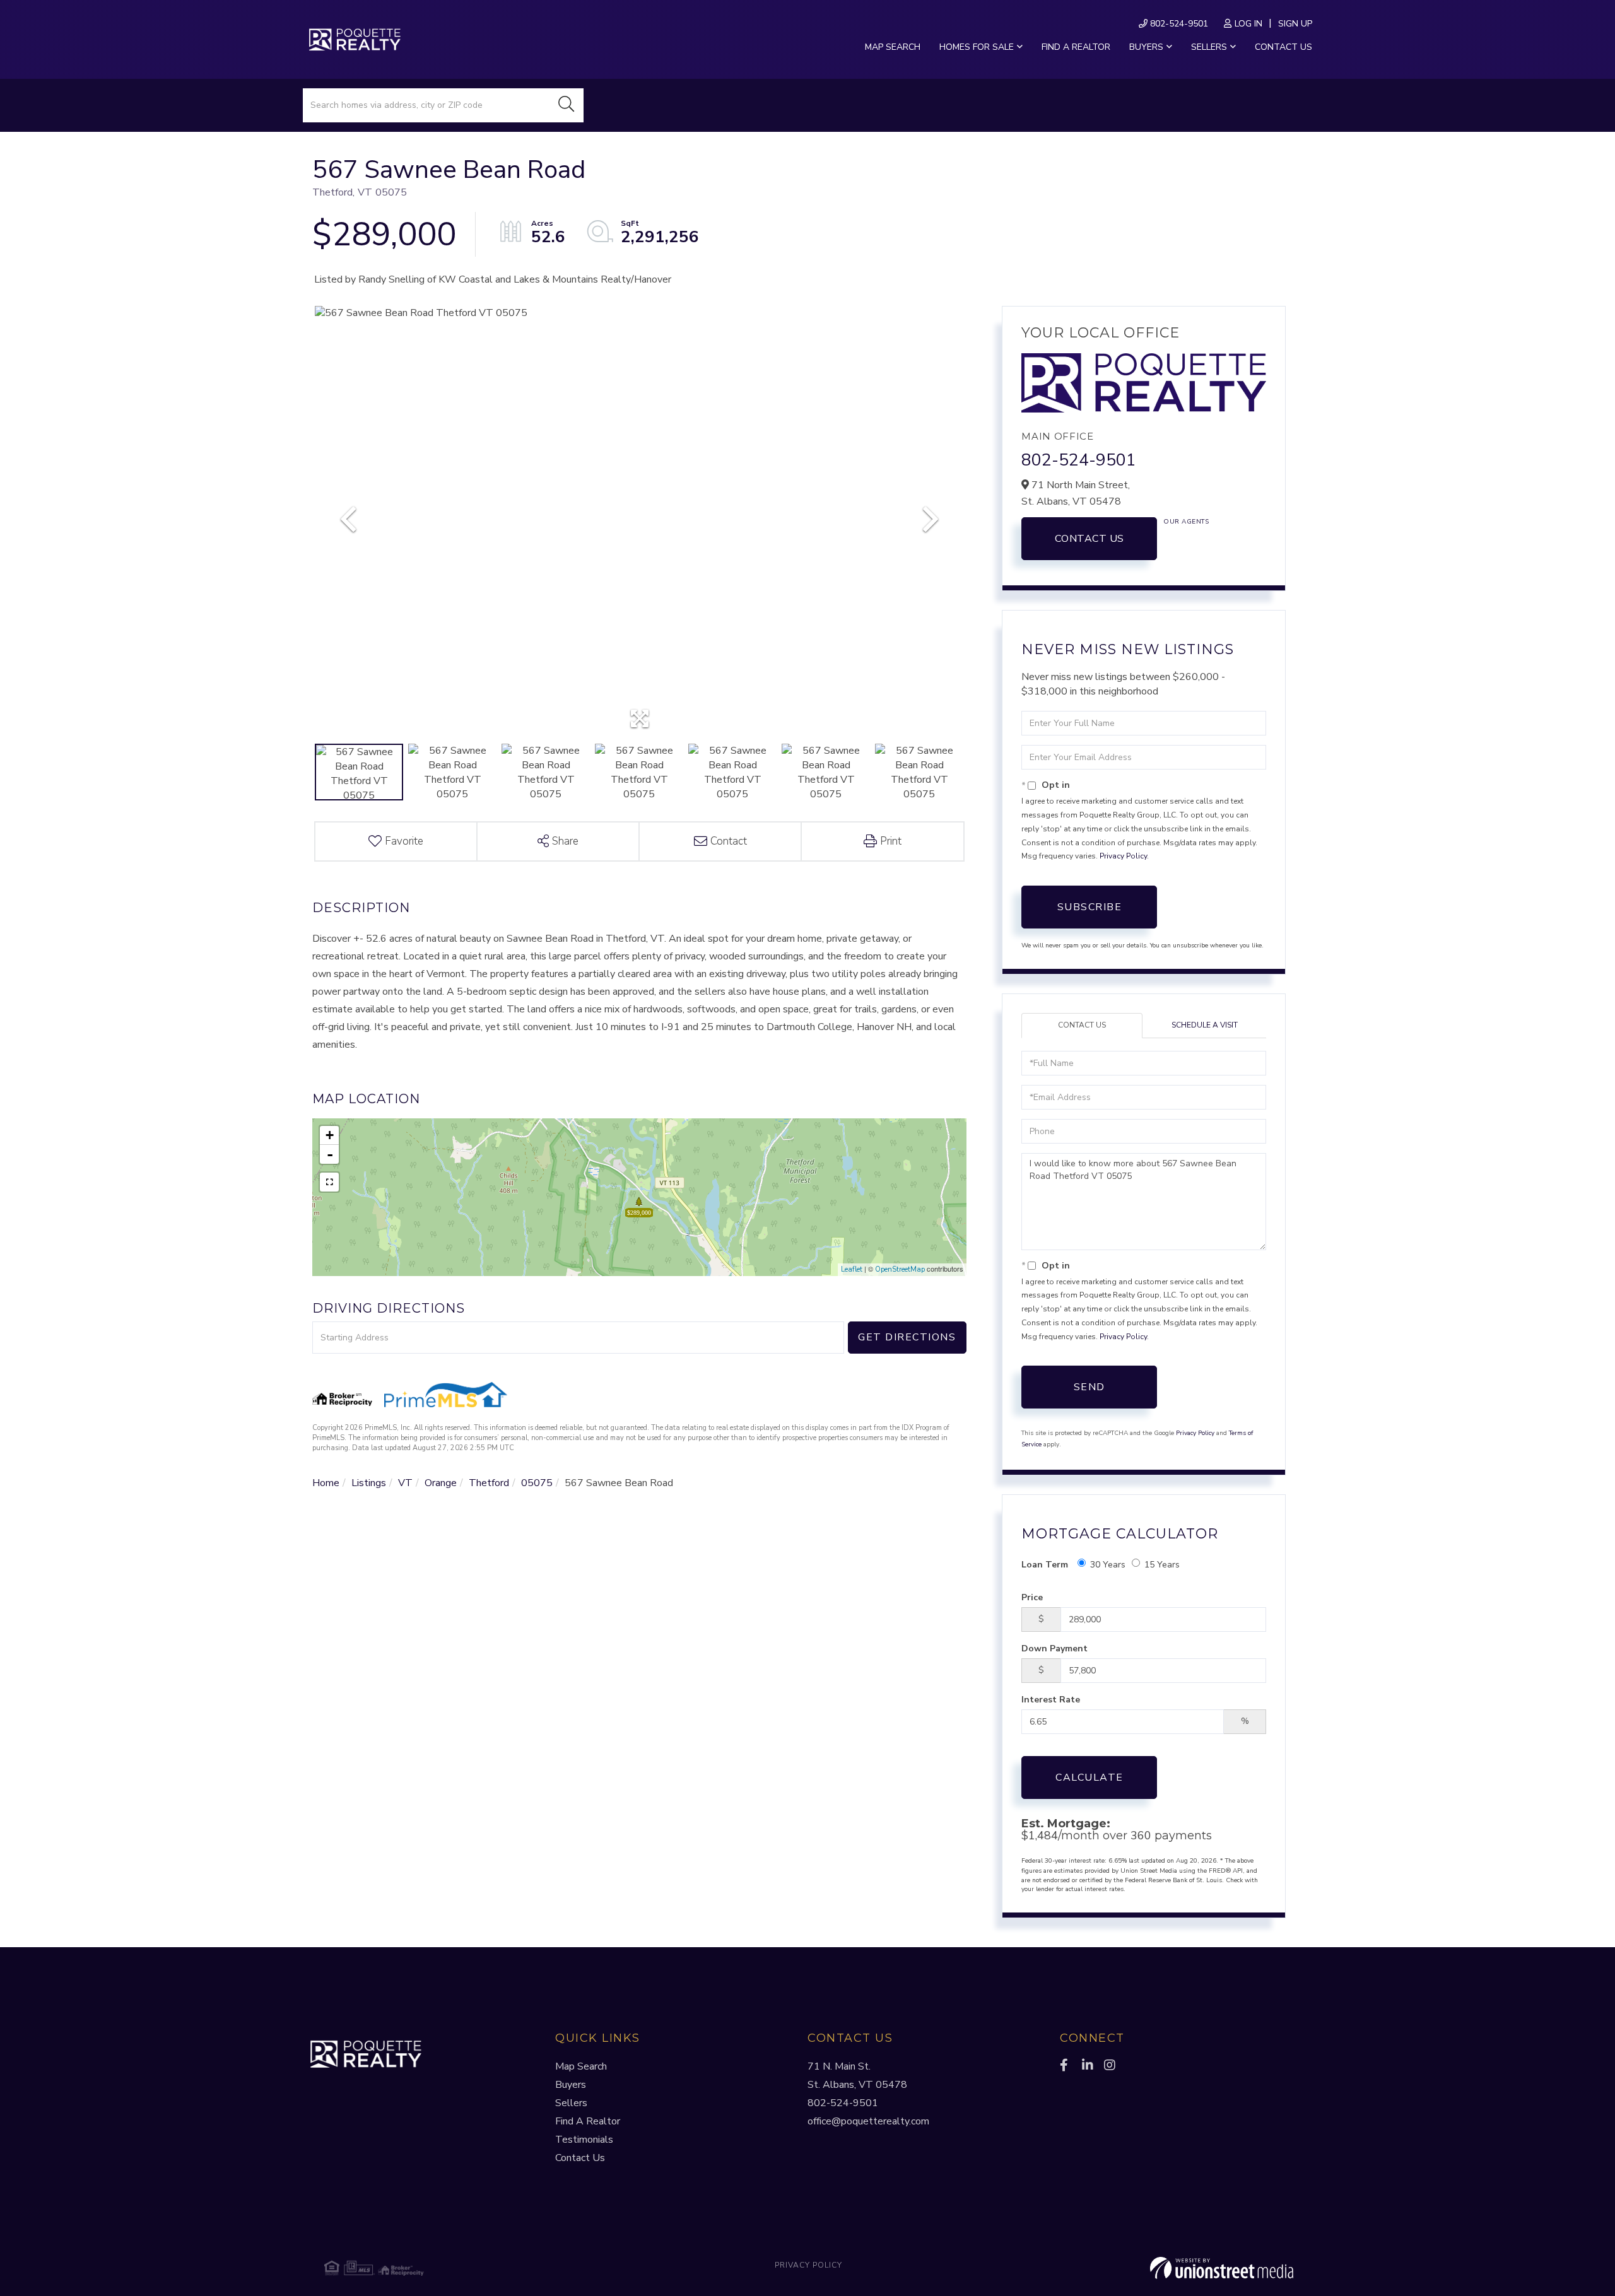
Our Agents (1186, 522)
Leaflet (852, 1269)
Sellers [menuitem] (1209, 47)
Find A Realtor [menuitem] (588, 2121)
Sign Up (1295, 24)
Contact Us (1089, 539)
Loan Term (1045, 1565)
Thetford (489, 1483)
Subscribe (1090, 907)
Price (1032, 1597)
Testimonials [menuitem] (584, 2140)
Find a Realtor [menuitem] (1076, 47)
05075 (537, 1483)
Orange (441, 1483)
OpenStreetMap (900, 1269)
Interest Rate (1051, 1700)
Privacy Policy (1123, 856)
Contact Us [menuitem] (1283, 47)
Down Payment (1054, 1649)
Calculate (1089, 1778)
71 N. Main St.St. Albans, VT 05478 (857, 2076)
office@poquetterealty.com (868, 2121)
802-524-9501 (1178, 24)
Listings (369, 1483)
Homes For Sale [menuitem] (977, 47)
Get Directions (907, 1337)
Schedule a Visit (1205, 1025)
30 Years (1108, 1565)
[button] (567, 105)
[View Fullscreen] (329, 1182)
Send (1089, 1387)
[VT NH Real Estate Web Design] (1132, 2268)
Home (326, 1483)
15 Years (1162, 1565)
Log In (1248, 24)
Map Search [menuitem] (893, 47)
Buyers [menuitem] (1146, 47)
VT (405, 1483)
